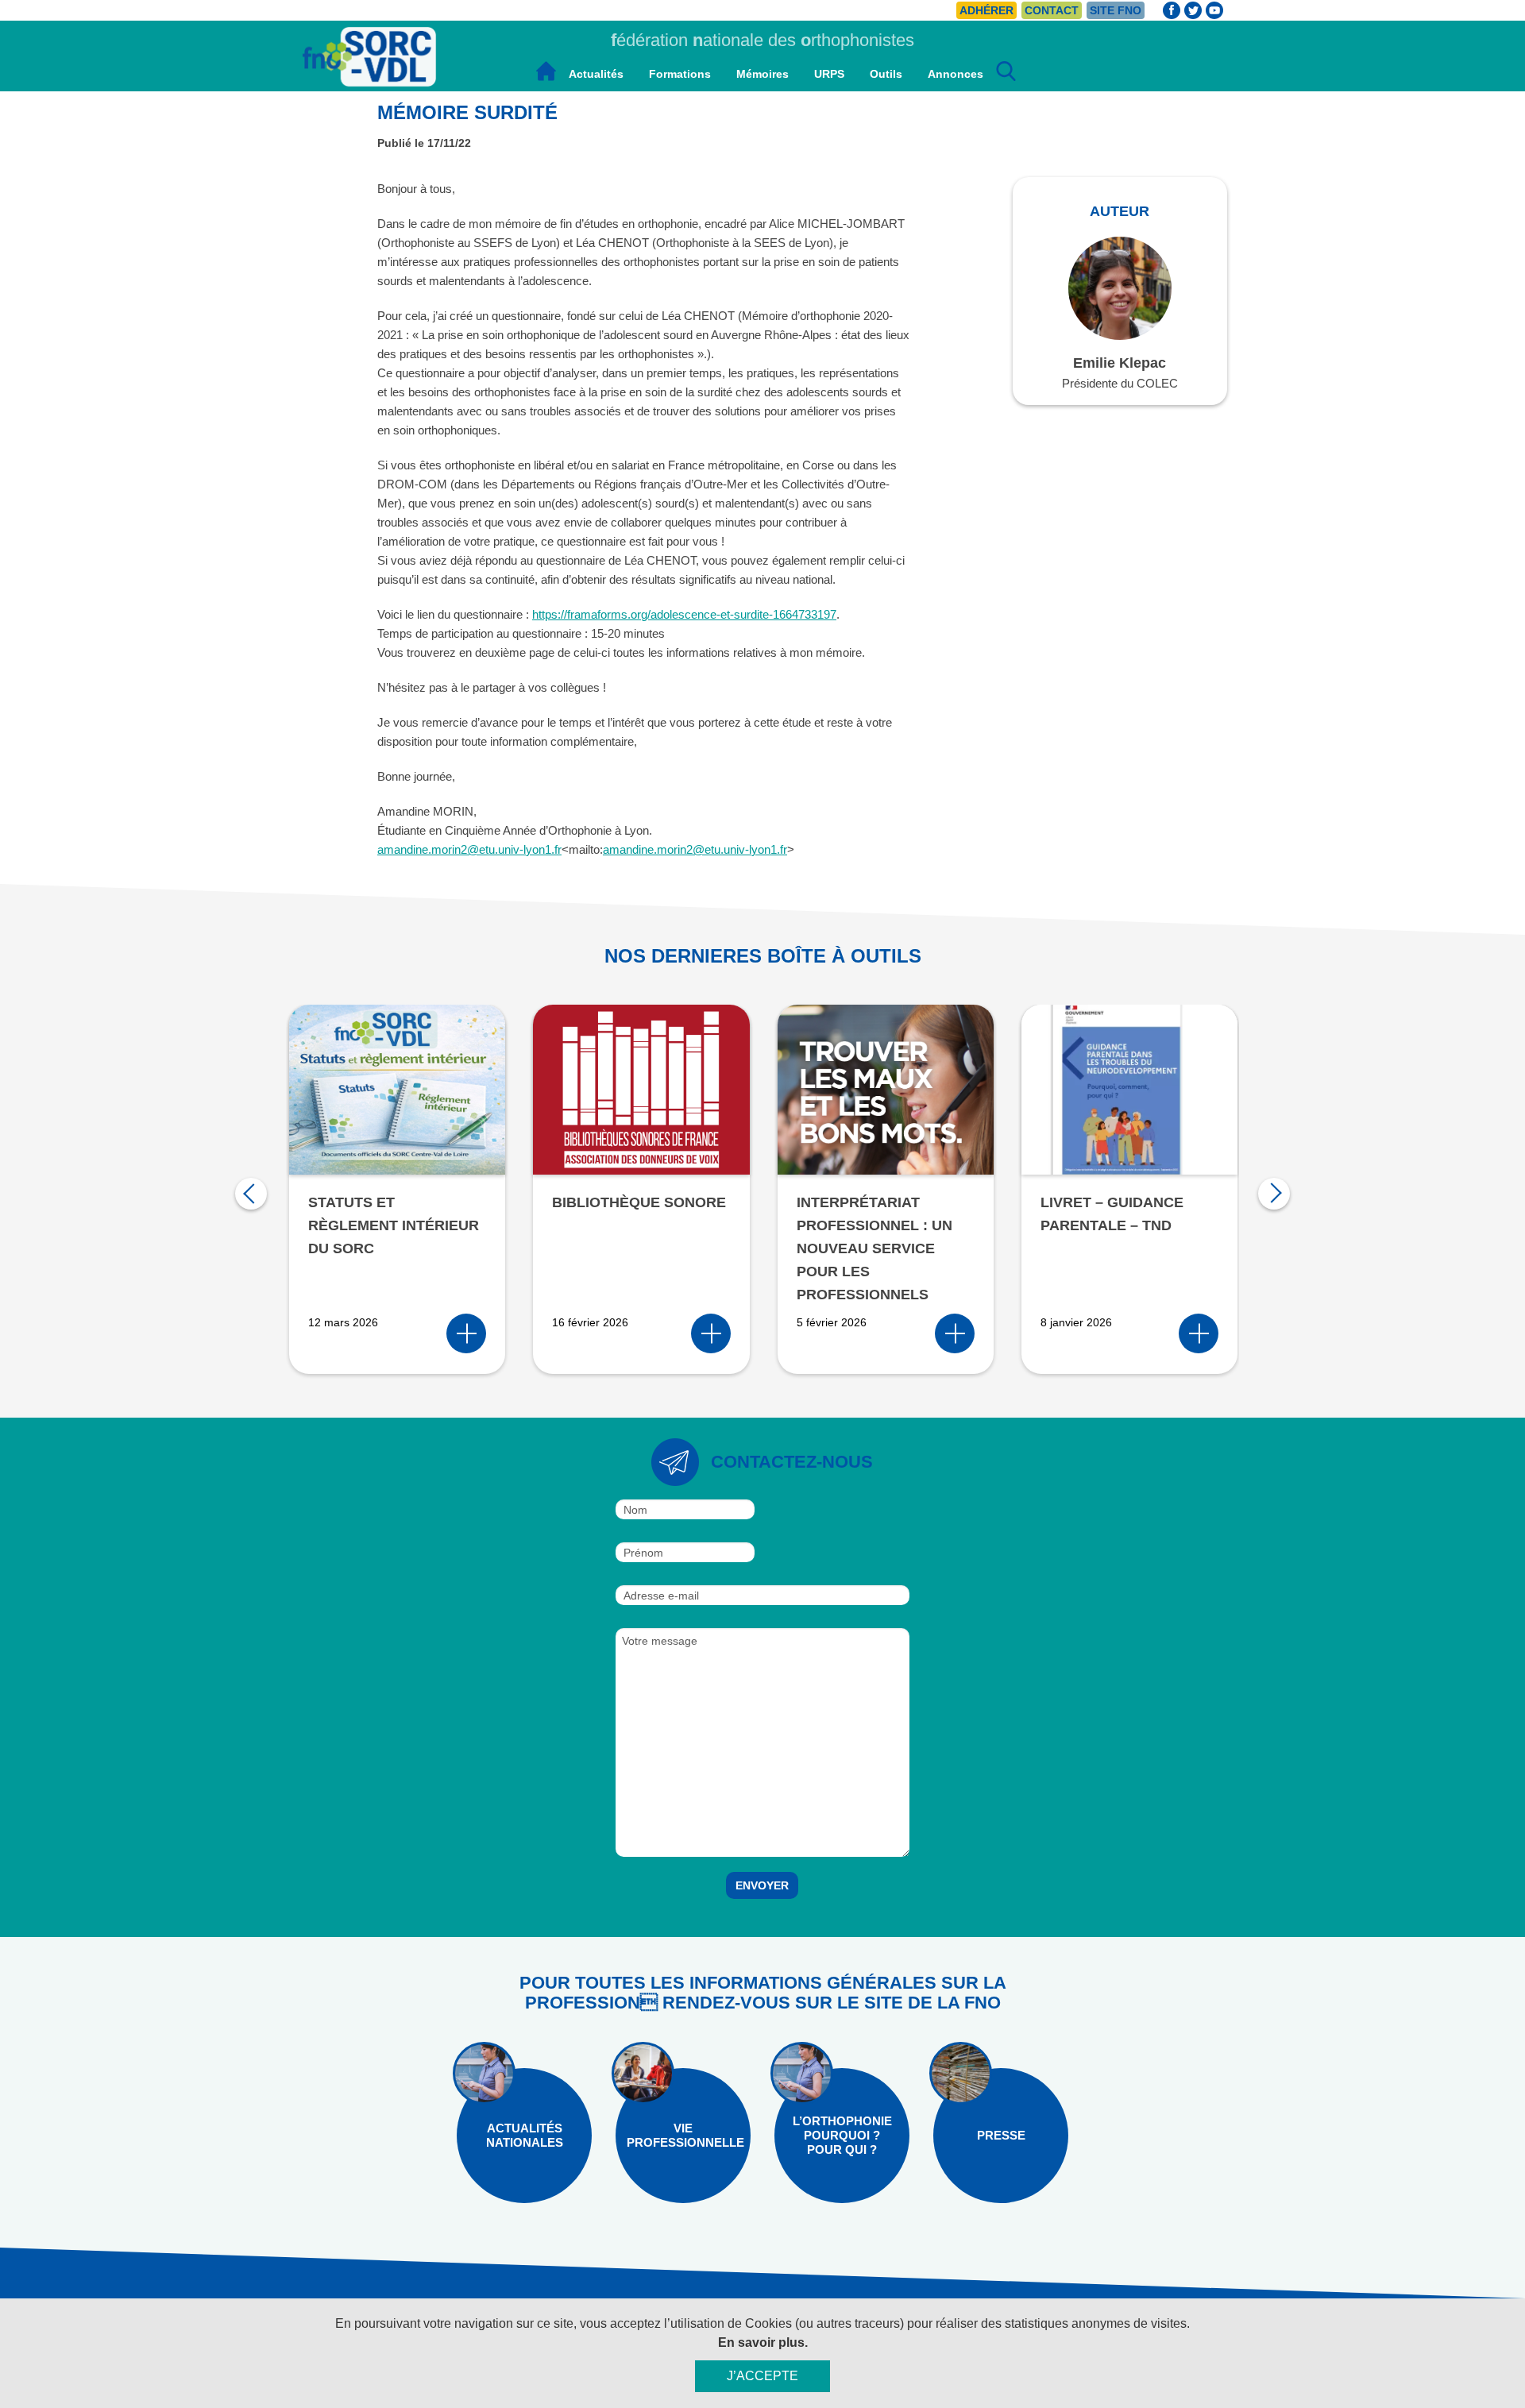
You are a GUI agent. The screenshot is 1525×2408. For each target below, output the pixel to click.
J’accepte (762, 2376)
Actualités (596, 74)
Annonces (956, 74)
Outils (886, 74)
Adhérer (986, 10)
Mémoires (762, 74)
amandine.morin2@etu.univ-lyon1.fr (469, 849)
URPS (829, 74)
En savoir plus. (763, 2342)
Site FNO (1116, 10)
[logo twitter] (1193, 11)
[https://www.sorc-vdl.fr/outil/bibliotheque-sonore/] (711, 1333)
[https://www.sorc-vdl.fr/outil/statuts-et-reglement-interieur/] (466, 1333)
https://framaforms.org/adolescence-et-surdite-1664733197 (684, 614)
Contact (1052, 10)
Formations (680, 74)
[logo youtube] (1214, 10)
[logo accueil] (546, 74)
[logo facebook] (1172, 10)
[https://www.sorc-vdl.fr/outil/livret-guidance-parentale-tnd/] (1199, 1333)
